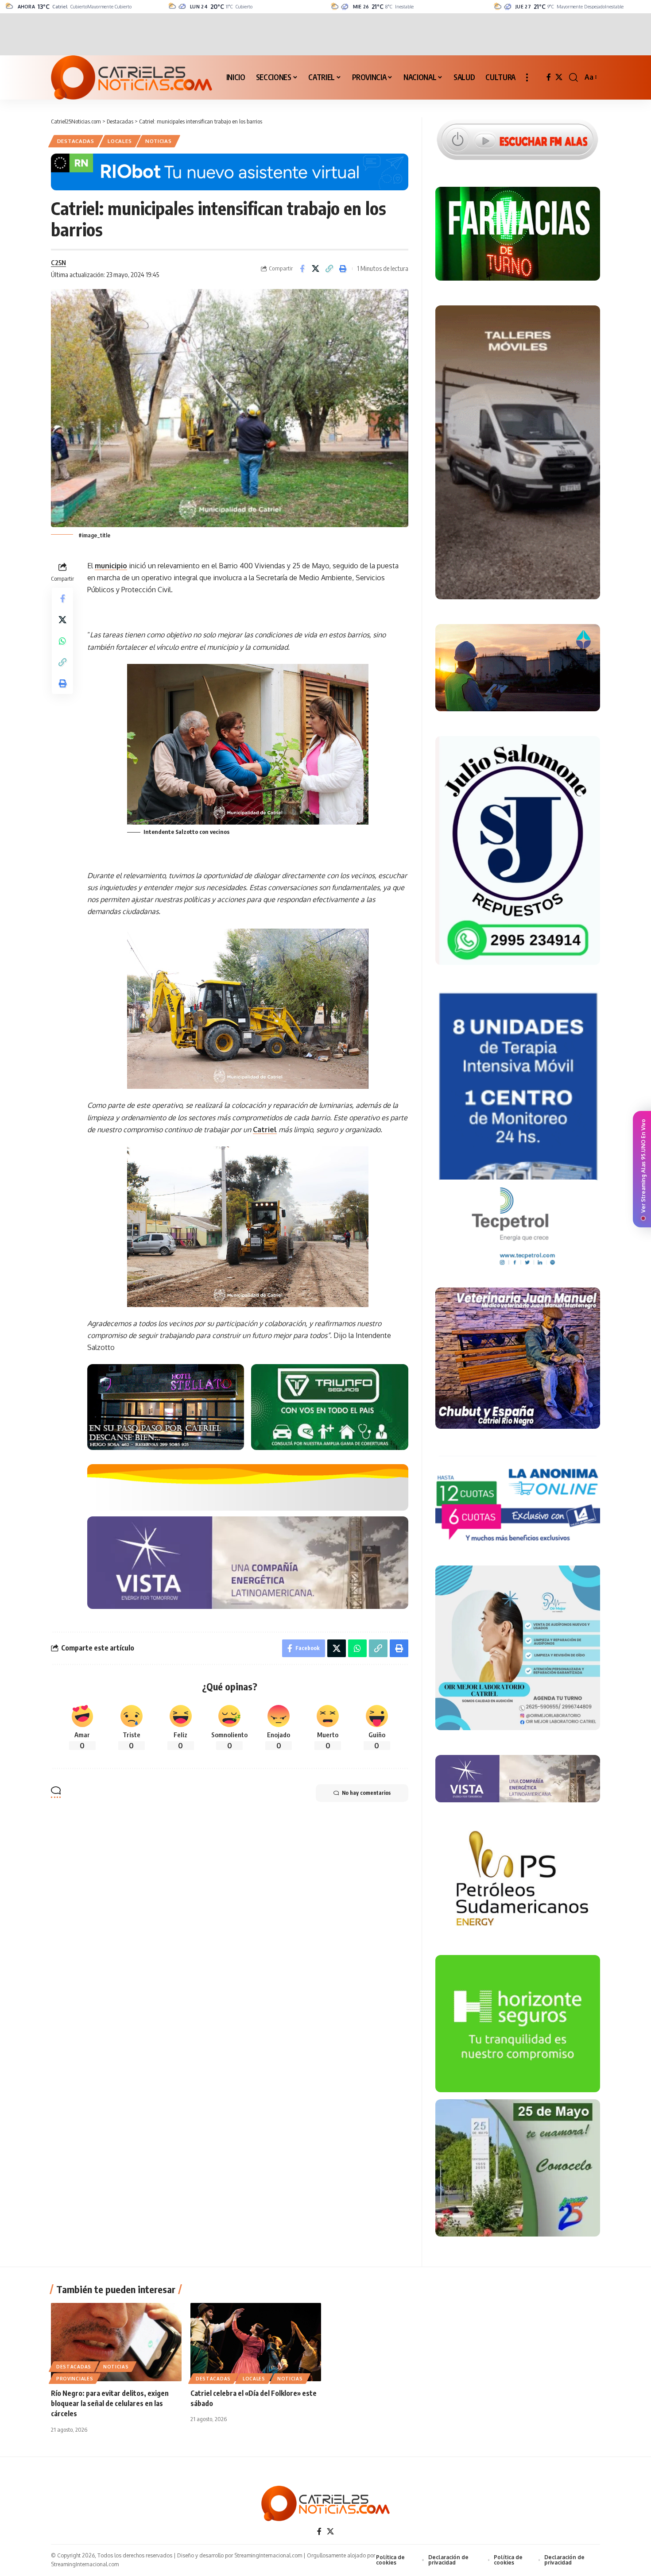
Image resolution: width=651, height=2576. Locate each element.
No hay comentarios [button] (366, 1793)
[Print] (343, 269)
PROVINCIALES (75, 2379)
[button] (527, 77)
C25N (58, 262)
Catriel (265, 1130)
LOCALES (120, 141)
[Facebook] (549, 77)
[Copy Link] (329, 269)
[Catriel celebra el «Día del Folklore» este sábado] (256, 2342)
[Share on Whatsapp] (62, 640)
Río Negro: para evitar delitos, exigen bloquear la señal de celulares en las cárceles (110, 2403)
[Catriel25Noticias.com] (132, 77)
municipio (111, 566)
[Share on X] (316, 269)
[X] (559, 77)
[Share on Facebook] (302, 269)
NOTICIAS (159, 141)
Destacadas (76, 141)
